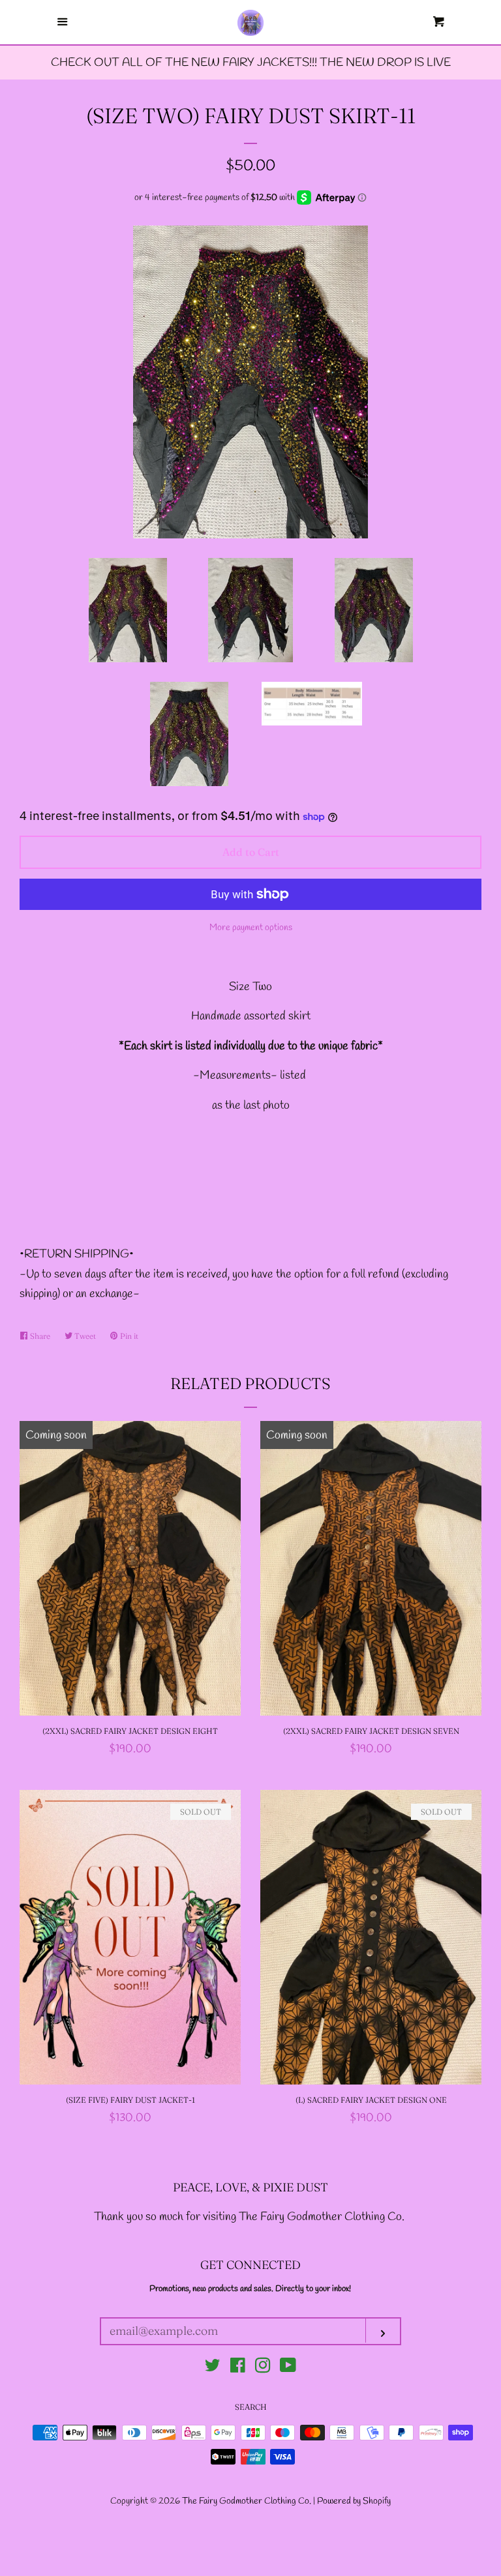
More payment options (251, 928)
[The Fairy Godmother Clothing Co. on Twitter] (213, 2368)
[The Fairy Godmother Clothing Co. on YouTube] (288, 2368)
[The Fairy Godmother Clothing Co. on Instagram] (263, 2368)
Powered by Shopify (354, 2501)
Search (251, 2407)
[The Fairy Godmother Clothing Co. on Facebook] (238, 2368)
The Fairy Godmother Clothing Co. (248, 2501)
